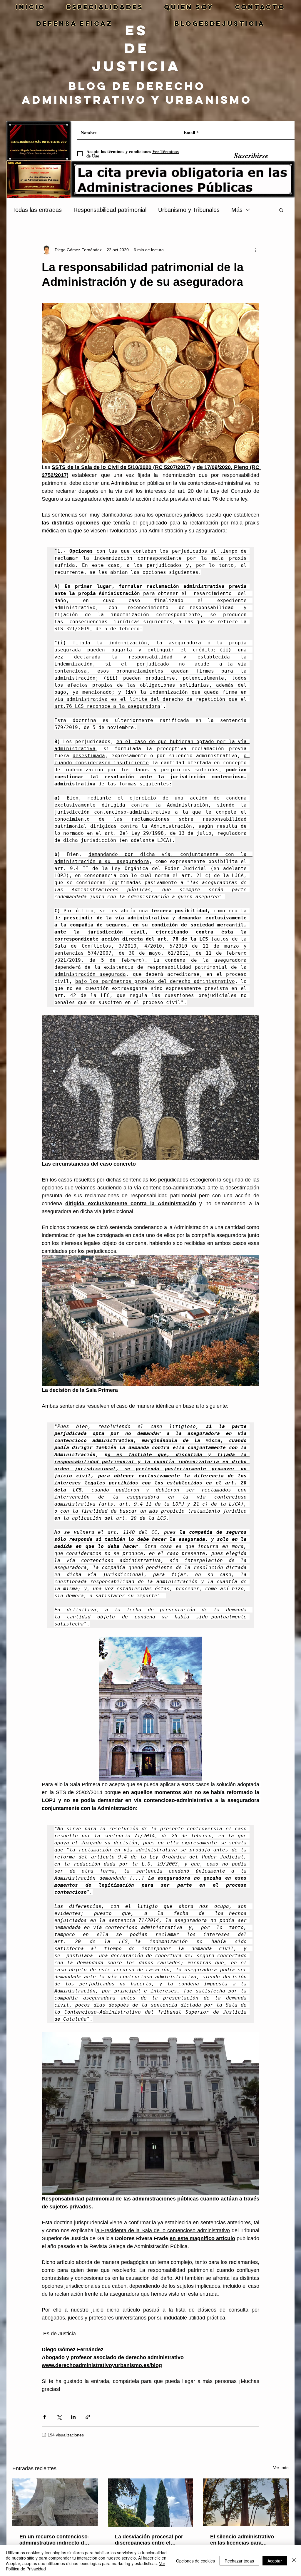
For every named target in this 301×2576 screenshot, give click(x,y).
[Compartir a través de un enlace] (88, 2417)
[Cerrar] (294, 2561)
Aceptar (275, 2561)
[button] (281, 210)
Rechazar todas (239, 2561)
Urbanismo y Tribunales (189, 210)
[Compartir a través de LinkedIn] (73, 2417)
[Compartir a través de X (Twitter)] (59, 2417)
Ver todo (281, 2468)
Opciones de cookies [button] (195, 2561)
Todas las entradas (37, 210)
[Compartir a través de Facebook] (45, 2417)
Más (237, 210)
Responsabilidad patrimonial (110, 210)
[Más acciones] (256, 250)
